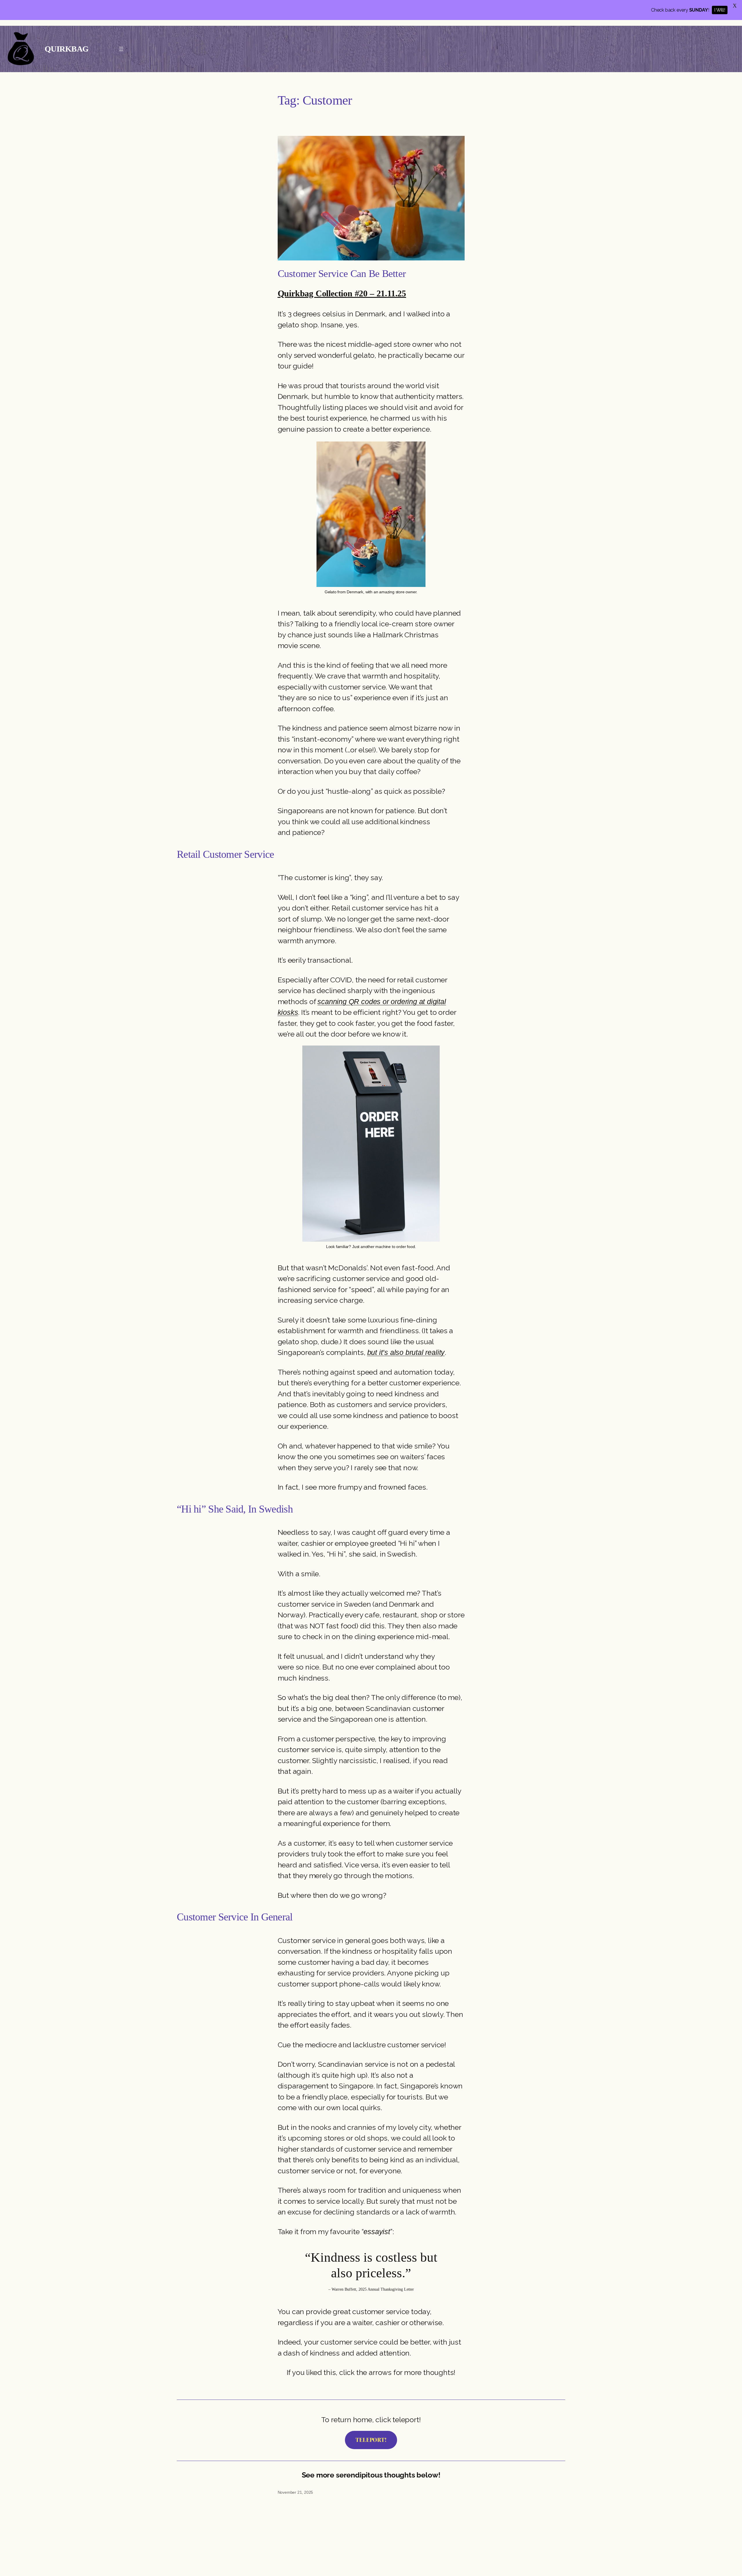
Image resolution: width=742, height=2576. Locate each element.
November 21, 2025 (295, 2492)
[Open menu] (121, 49)
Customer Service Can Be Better (342, 274)
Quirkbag (67, 49)
